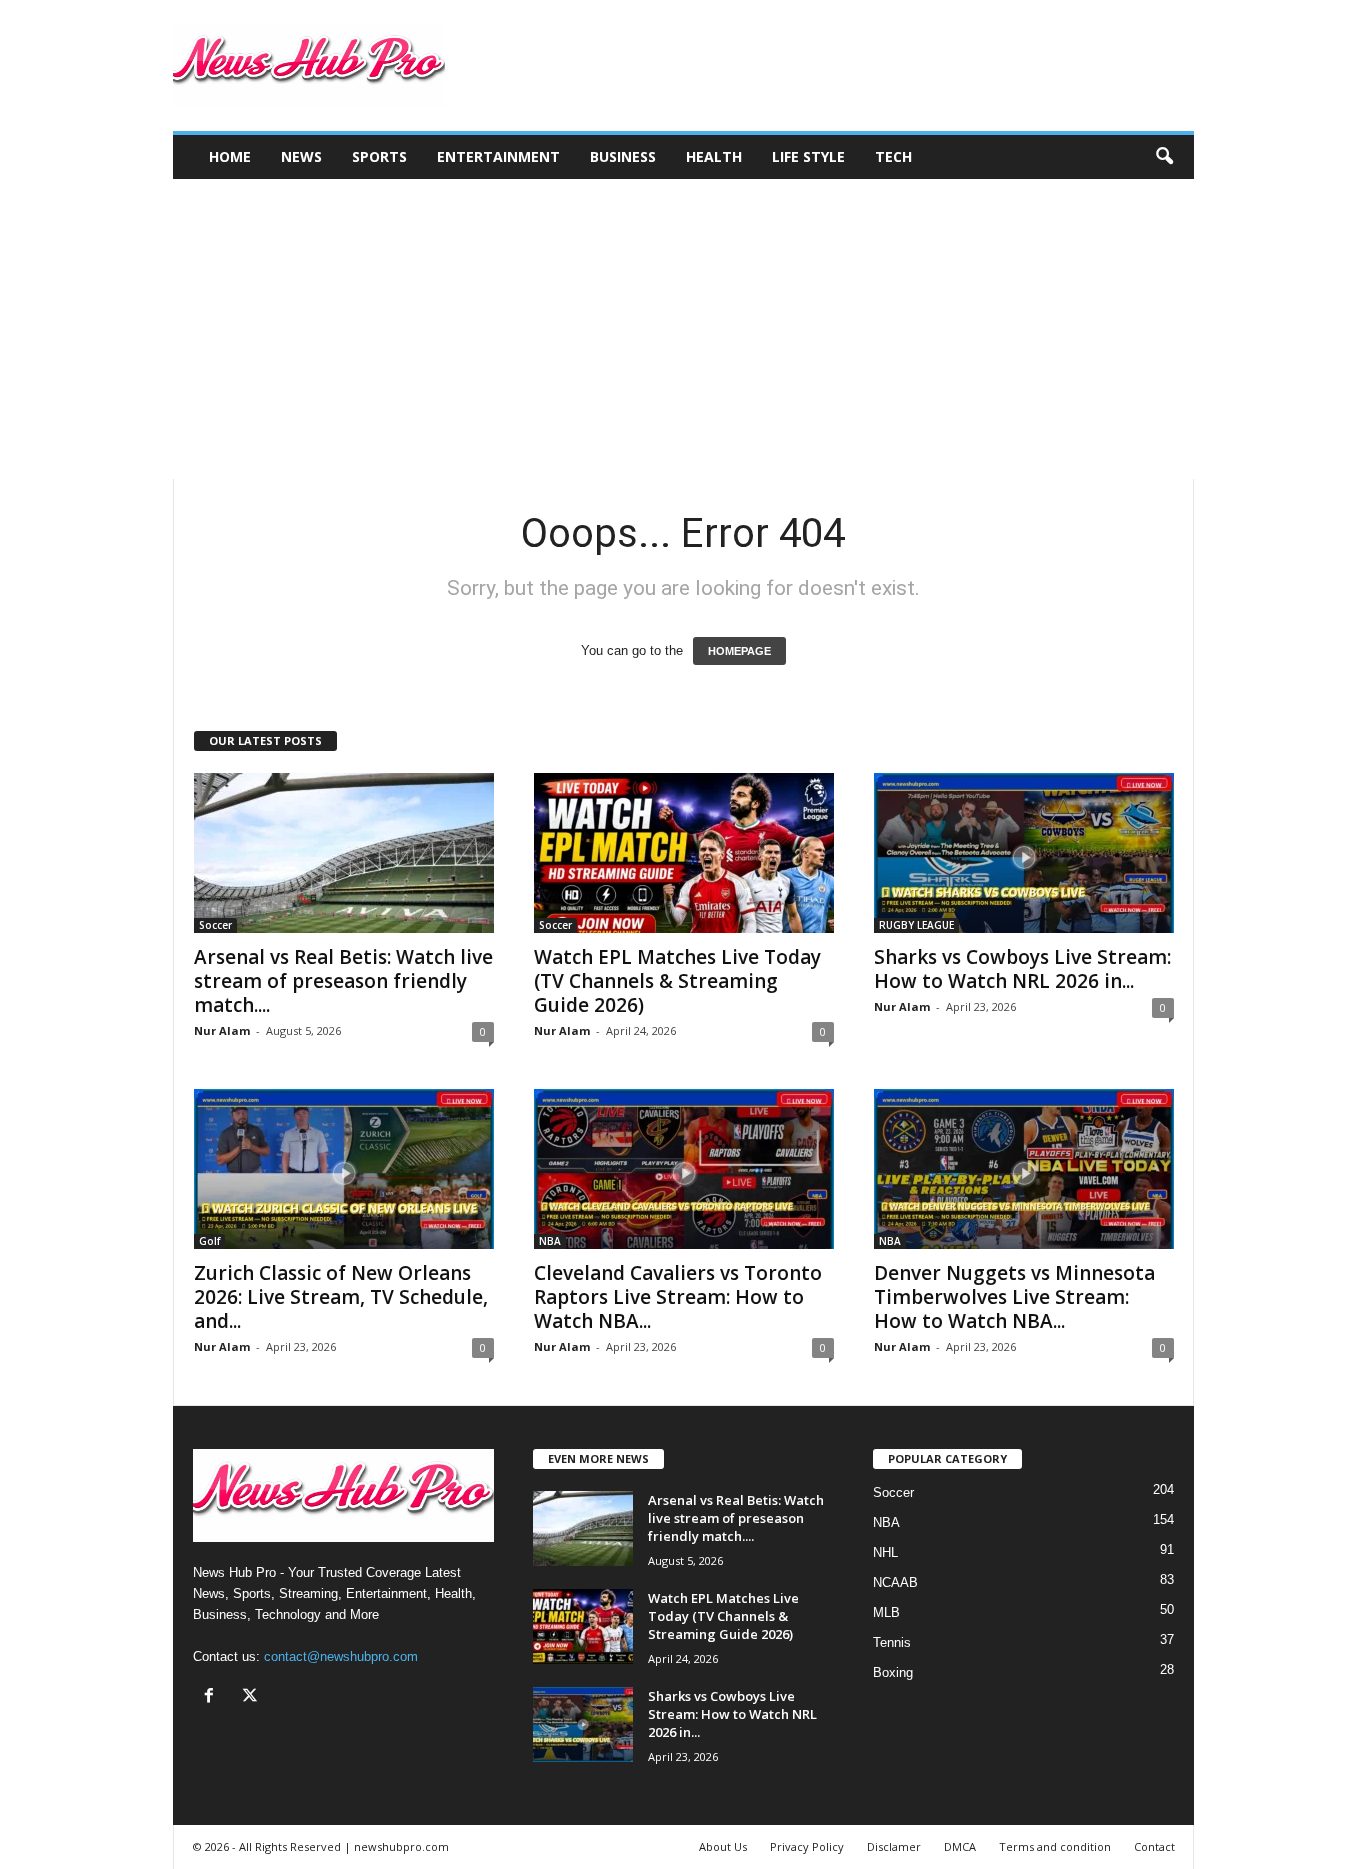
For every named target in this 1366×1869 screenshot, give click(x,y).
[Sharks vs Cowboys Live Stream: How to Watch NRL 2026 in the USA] (1024, 853)
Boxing (893, 1672)
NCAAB (895, 1582)
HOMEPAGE (739, 651)
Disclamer (894, 1846)
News (301, 156)
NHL (885, 1552)
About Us (723, 1846)
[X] (252, 1697)
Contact (1154, 1846)
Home (230, 156)
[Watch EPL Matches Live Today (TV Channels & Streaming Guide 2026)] (684, 853)
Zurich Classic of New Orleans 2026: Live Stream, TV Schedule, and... (341, 1297)
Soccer (215, 925)
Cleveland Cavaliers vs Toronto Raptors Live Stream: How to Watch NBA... (678, 1297)
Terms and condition (1055, 1846)
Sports (379, 156)
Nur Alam (222, 1030)
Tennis (892, 1642)
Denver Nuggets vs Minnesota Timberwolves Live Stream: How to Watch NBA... (1014, 1297)
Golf (209, 1241)
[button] (1164, 157)
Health (714, 156)
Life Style (808, 156)
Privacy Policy (807, 1846)
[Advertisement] (683, 329)
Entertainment (498, 156)
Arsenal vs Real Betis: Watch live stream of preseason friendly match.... (343, 981)
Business (623, 156)
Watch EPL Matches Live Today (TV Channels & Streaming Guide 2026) (677, 981)
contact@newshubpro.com (341, 1656)
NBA (550, 1241)
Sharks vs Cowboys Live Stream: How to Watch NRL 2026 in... (1022, 969)
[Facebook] (213, 1697)
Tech (893, 156)
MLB (886, 1612)
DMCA (960, 1846)
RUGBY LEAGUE (916, 925)
